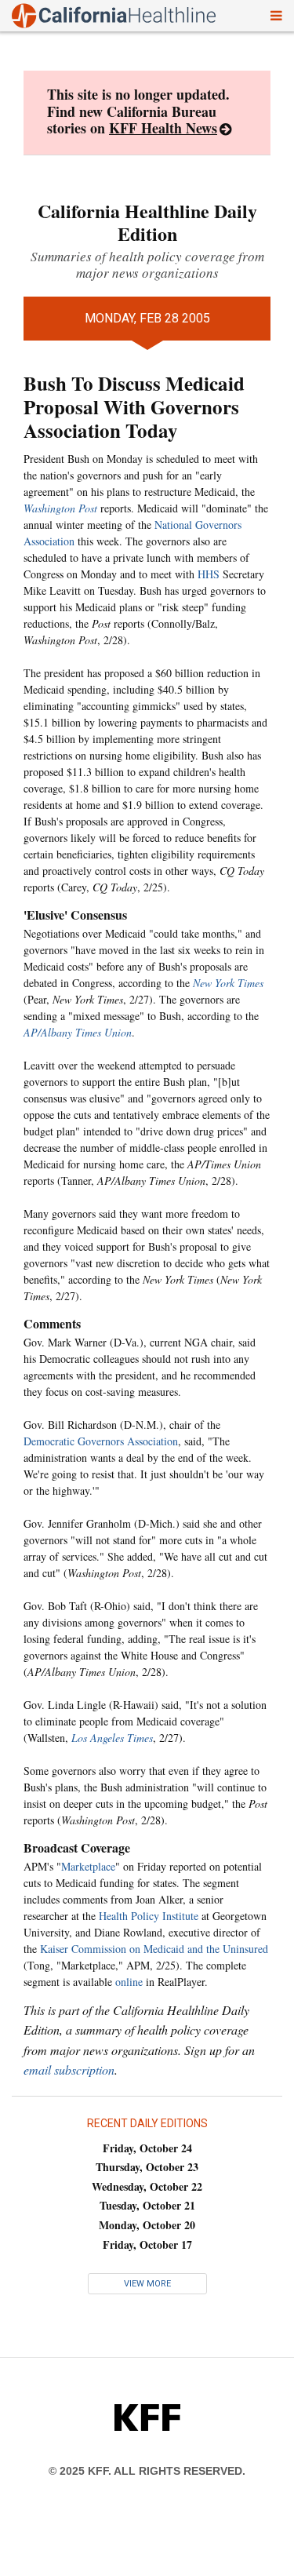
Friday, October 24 (147, 2148)
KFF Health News (163, 128)
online (129, 1982)
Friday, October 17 (147, 2244)
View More (147, 2284)
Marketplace (88, 1866)
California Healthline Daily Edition (147, 222)
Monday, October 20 (147, 2225)
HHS (209, 574)
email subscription (69, 2070)
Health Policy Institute (149, 1916)
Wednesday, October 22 (147, 2186)
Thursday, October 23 (147, 2167)
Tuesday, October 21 (147, 2205)
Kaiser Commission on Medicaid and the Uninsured (154, 1949)
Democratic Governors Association (101, 1441)
